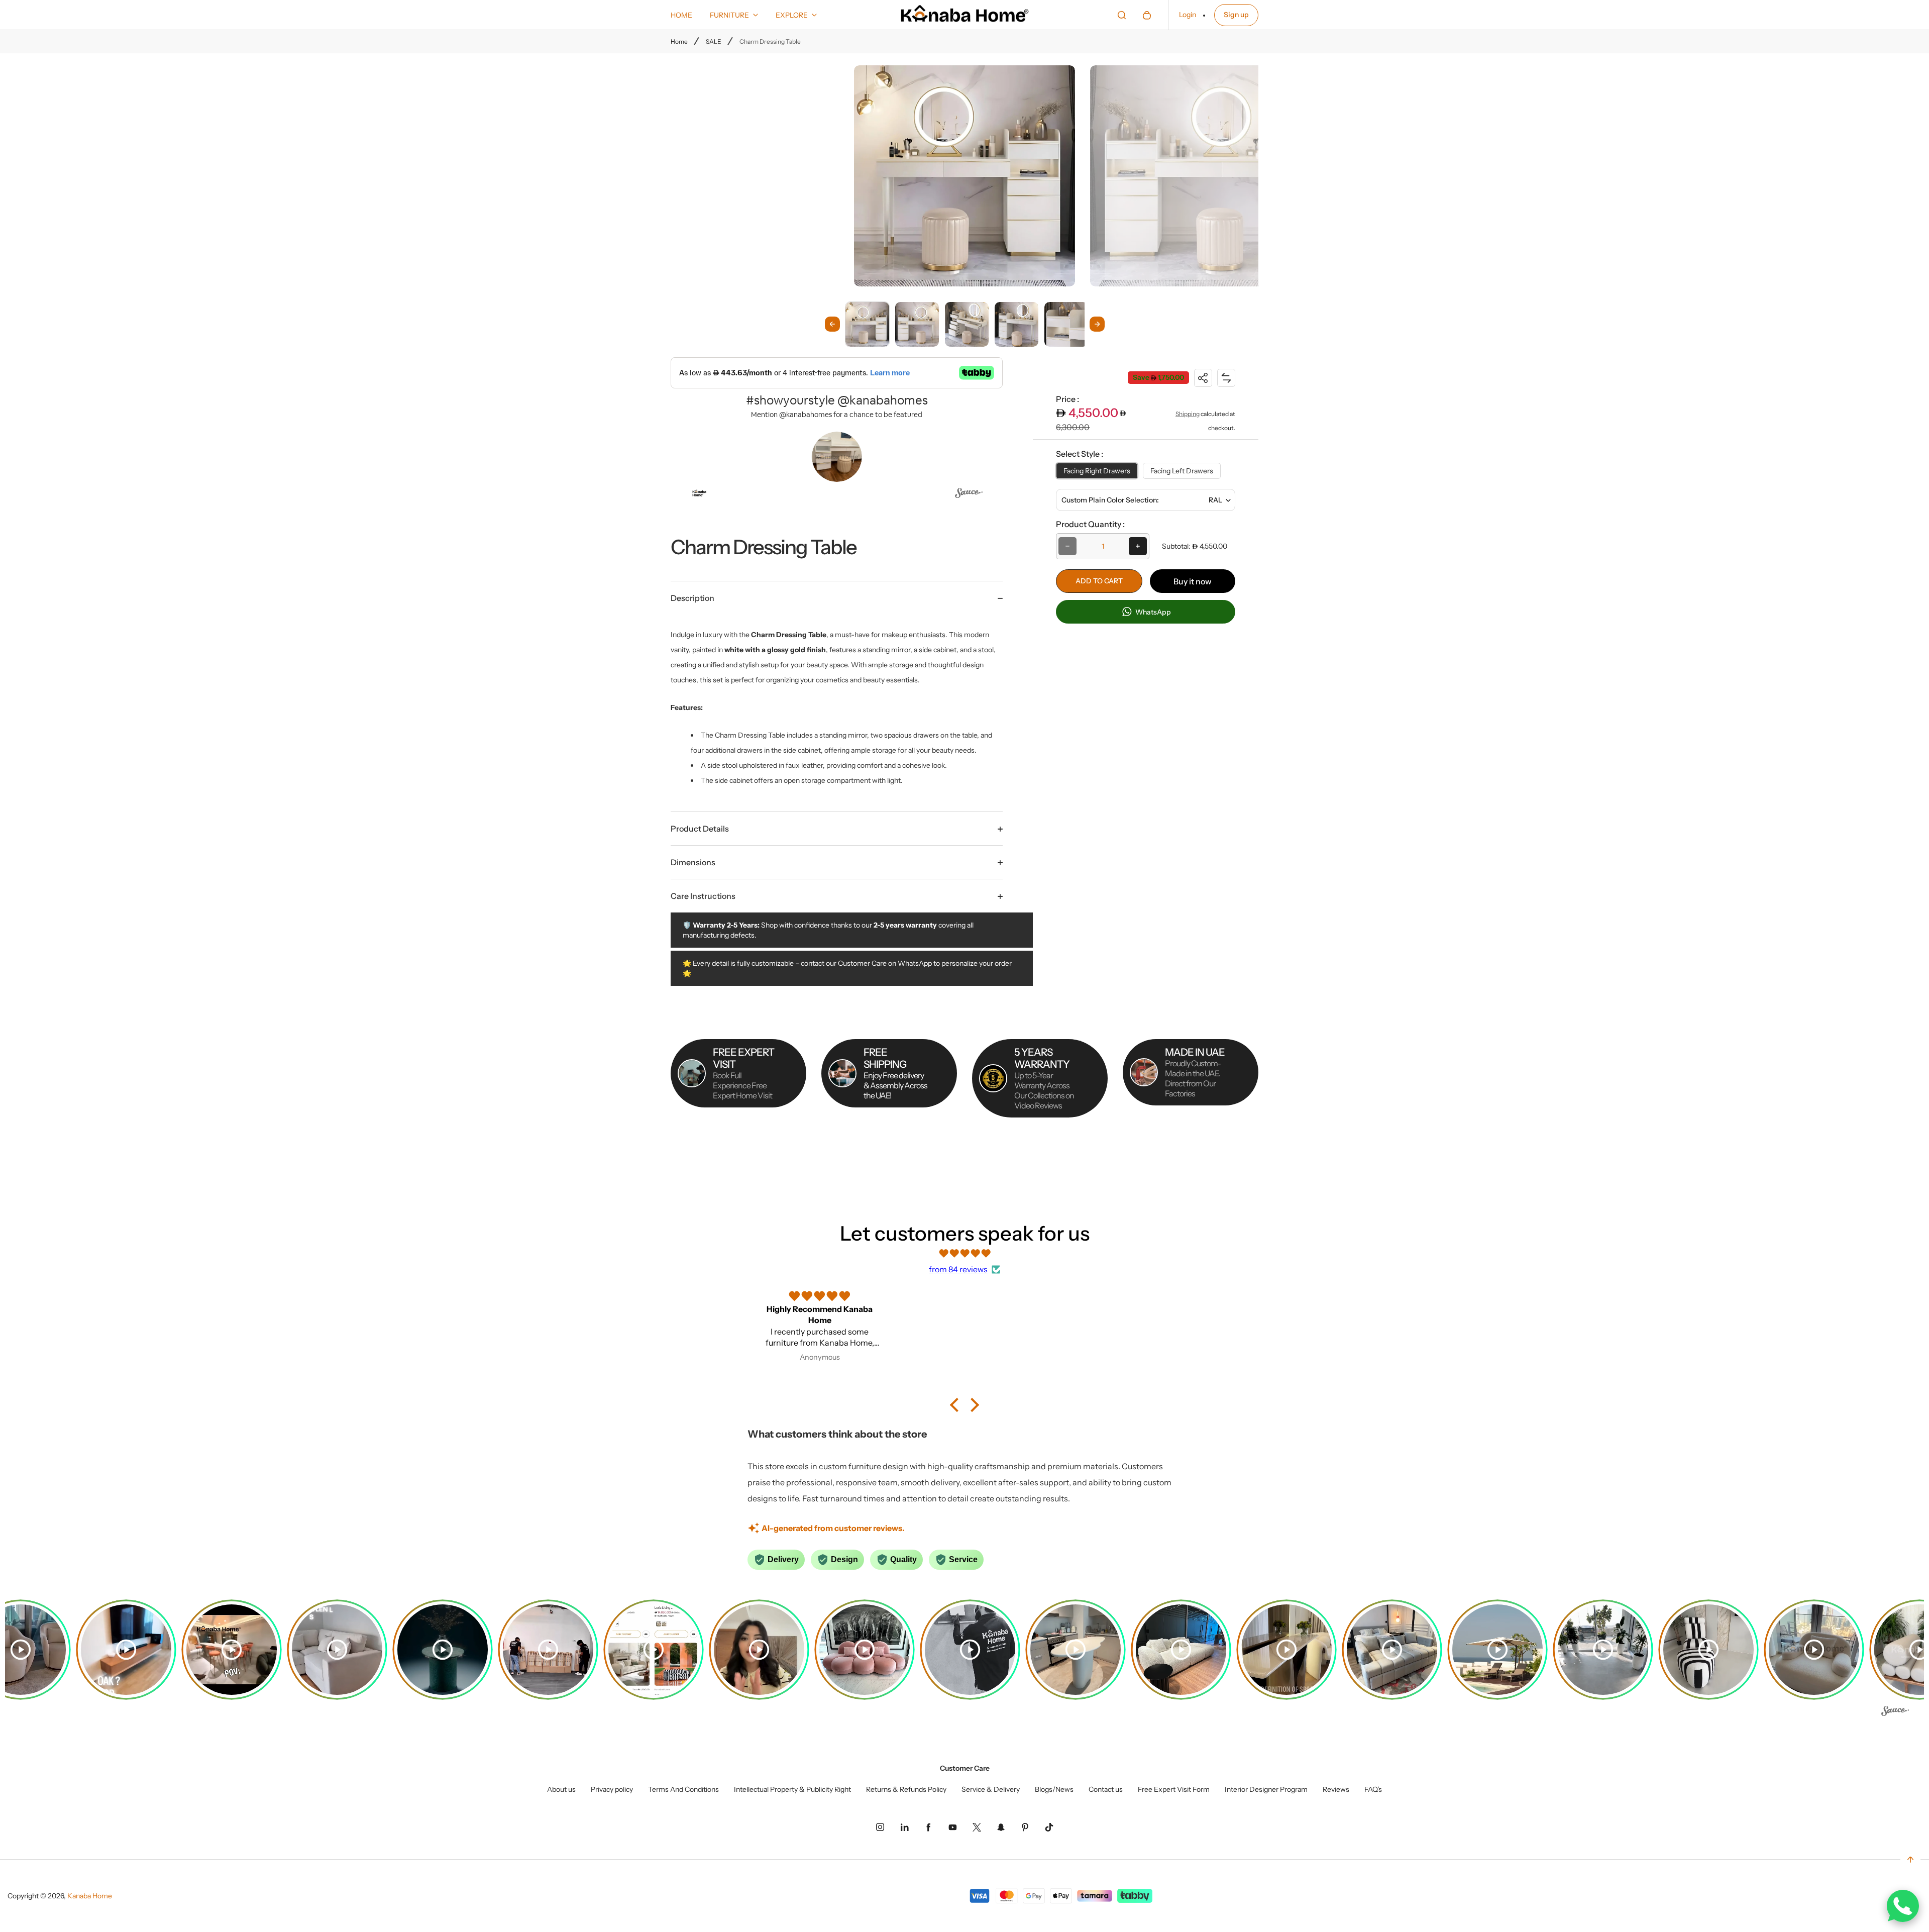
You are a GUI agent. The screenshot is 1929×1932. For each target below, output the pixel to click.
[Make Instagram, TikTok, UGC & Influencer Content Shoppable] (969, 495)
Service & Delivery (991, 1789)
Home (679, 41)
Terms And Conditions (683, 1789)
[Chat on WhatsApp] (1903, 1906)
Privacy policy (612, 1789)
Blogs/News (1054, 1789)
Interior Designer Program (1266, 1789)
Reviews (1336, 1789)
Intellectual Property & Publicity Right (792, 1789)
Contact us (1106, 1789)
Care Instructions (703, 896)
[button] (867, 324)
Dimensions (693, 862)
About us (561, 1789)
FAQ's (1373, 1789)
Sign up (1236, 15)
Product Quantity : (1090, 524)
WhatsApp (1152, 612)
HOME (681, 15)
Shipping (1188, 414)
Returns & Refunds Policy (906, 1789)
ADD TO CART (1099, 581)
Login (1188, 15)
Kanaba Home (90, 1896)
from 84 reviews (958, 1269)
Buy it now (1193, 581)
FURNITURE (729, 15)
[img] (964, 1253)
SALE (714, 41)
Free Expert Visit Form (1174, 1789)
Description (692, 598)
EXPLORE (792, 15)
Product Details (700, 829)
